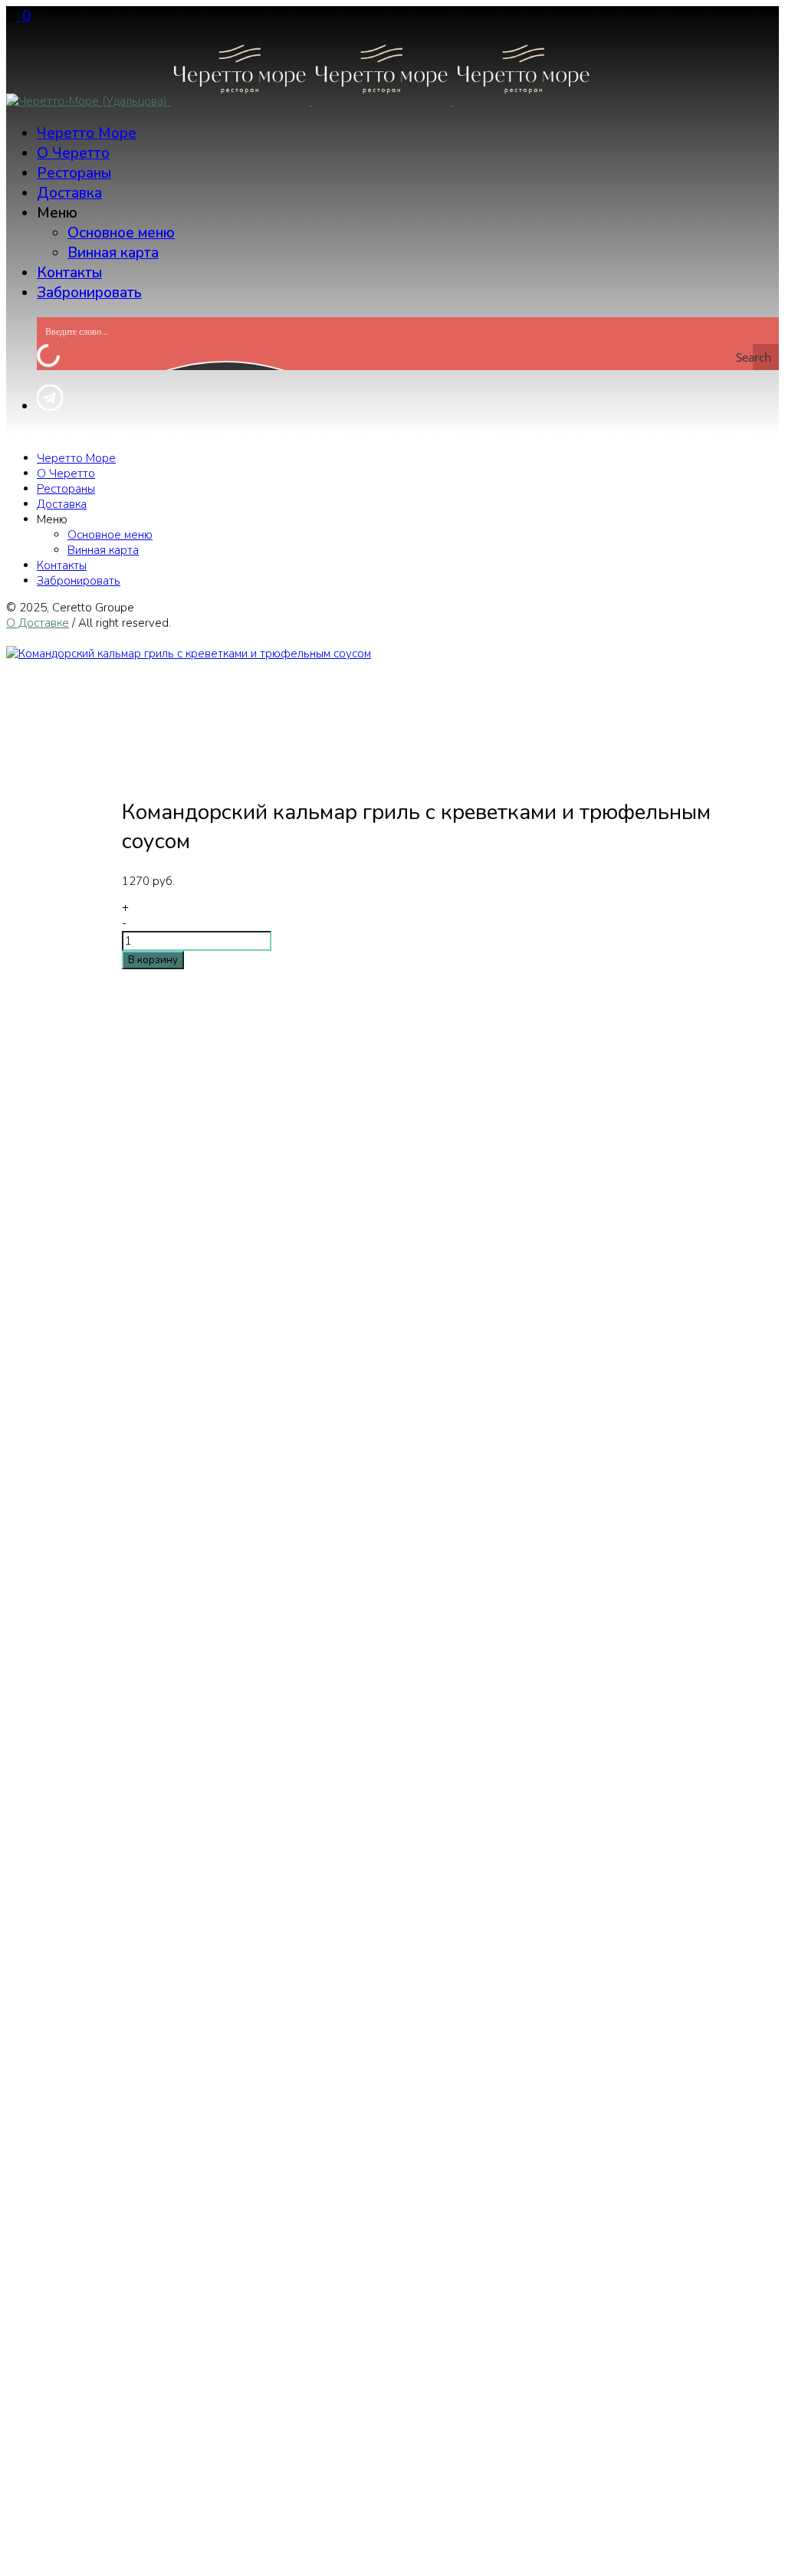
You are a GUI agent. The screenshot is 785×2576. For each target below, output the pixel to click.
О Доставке (38, 623)
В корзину (153, 960)
